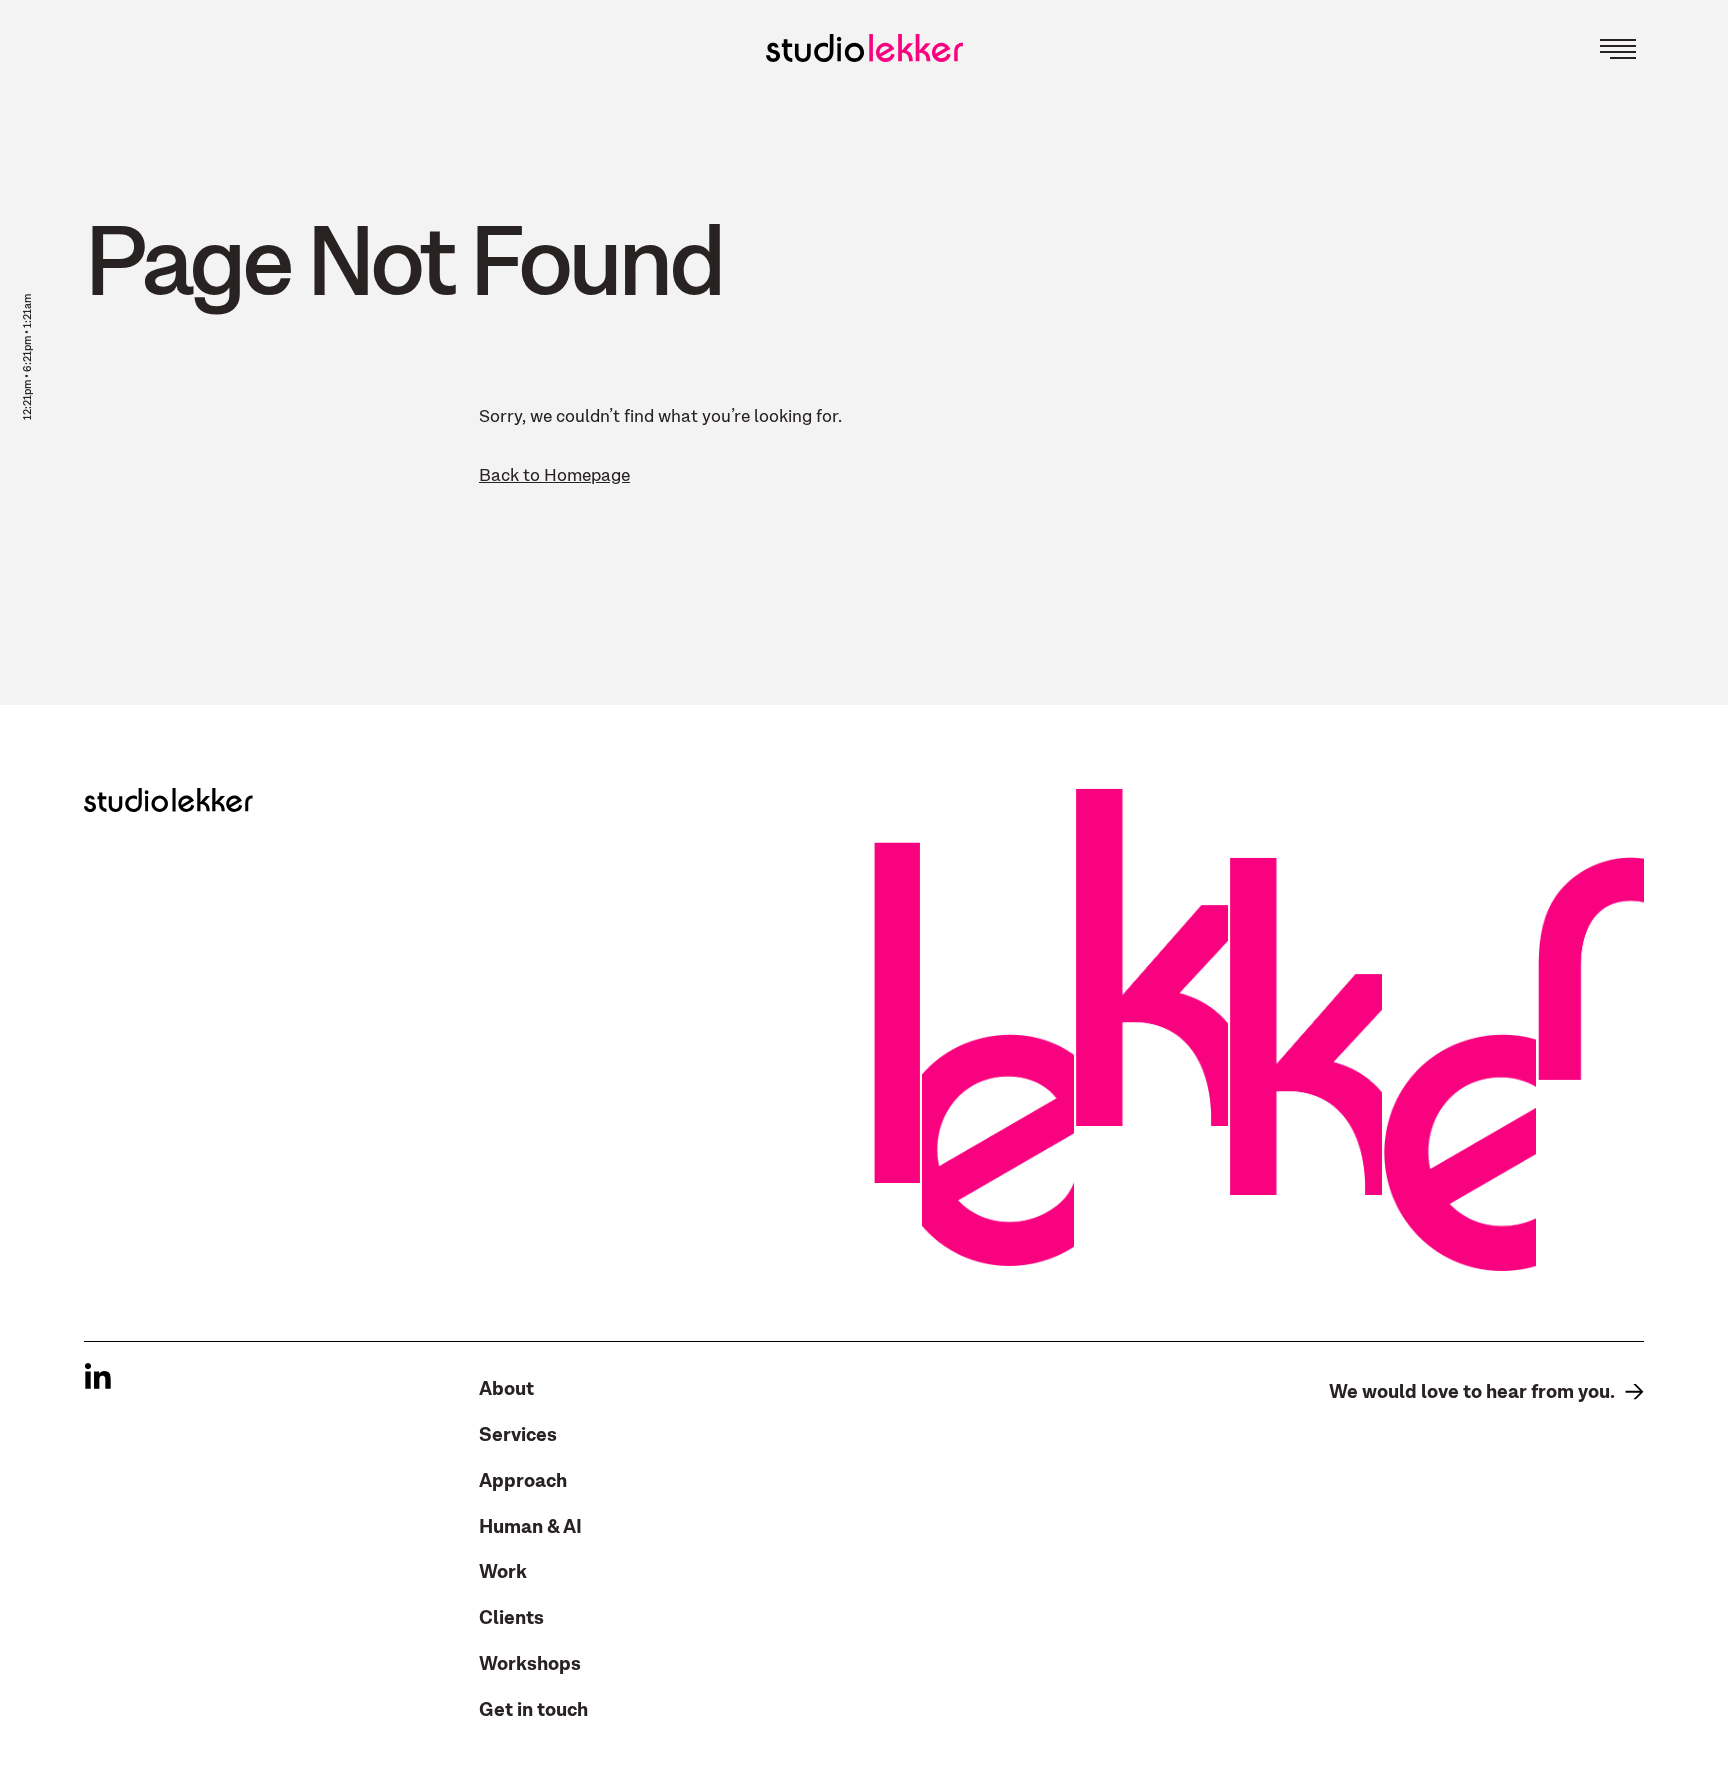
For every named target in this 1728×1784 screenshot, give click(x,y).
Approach (523, 1481)
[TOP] (1698, 770)
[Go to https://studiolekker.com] (864, 48)
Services (518, 1435)
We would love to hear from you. (1472, 1392)
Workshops (530, 1664)
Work (503, 1572)
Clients (511, 1618)
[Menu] (1617, 49)
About (506, 1389)
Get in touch (533, 1710)
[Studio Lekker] (168, 800)
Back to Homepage (554, 476)
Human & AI (530, 1527)
